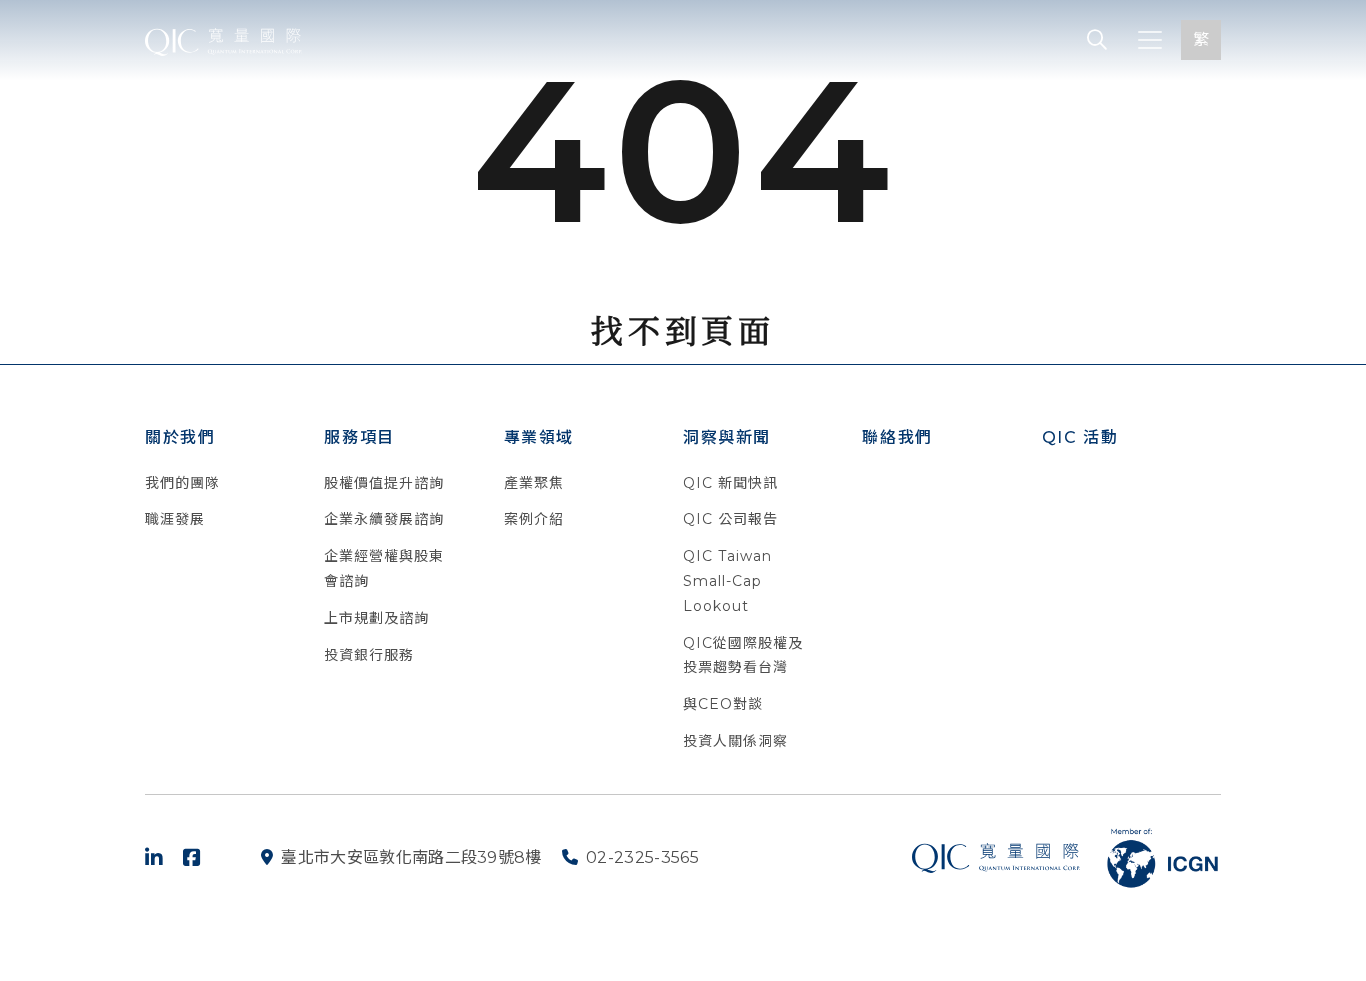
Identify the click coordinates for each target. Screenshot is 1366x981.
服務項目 (359, 437)
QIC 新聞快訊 (730, 483)
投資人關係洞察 (735, 741)
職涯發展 (175, 519)
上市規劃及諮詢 (376, 618)
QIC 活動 (1080, 437)
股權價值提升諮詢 (384, 483)
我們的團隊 (182, 483)
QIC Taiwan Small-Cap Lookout (727, 581)
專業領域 (539, 437)
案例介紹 (534, 519)
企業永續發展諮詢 (384, 519)
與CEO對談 (723, 704)
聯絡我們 (897, 437)
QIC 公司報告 (730, 519)
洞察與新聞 (727, 437)
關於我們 (180, 437)
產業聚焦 (534, 483)
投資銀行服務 (369, 655)
